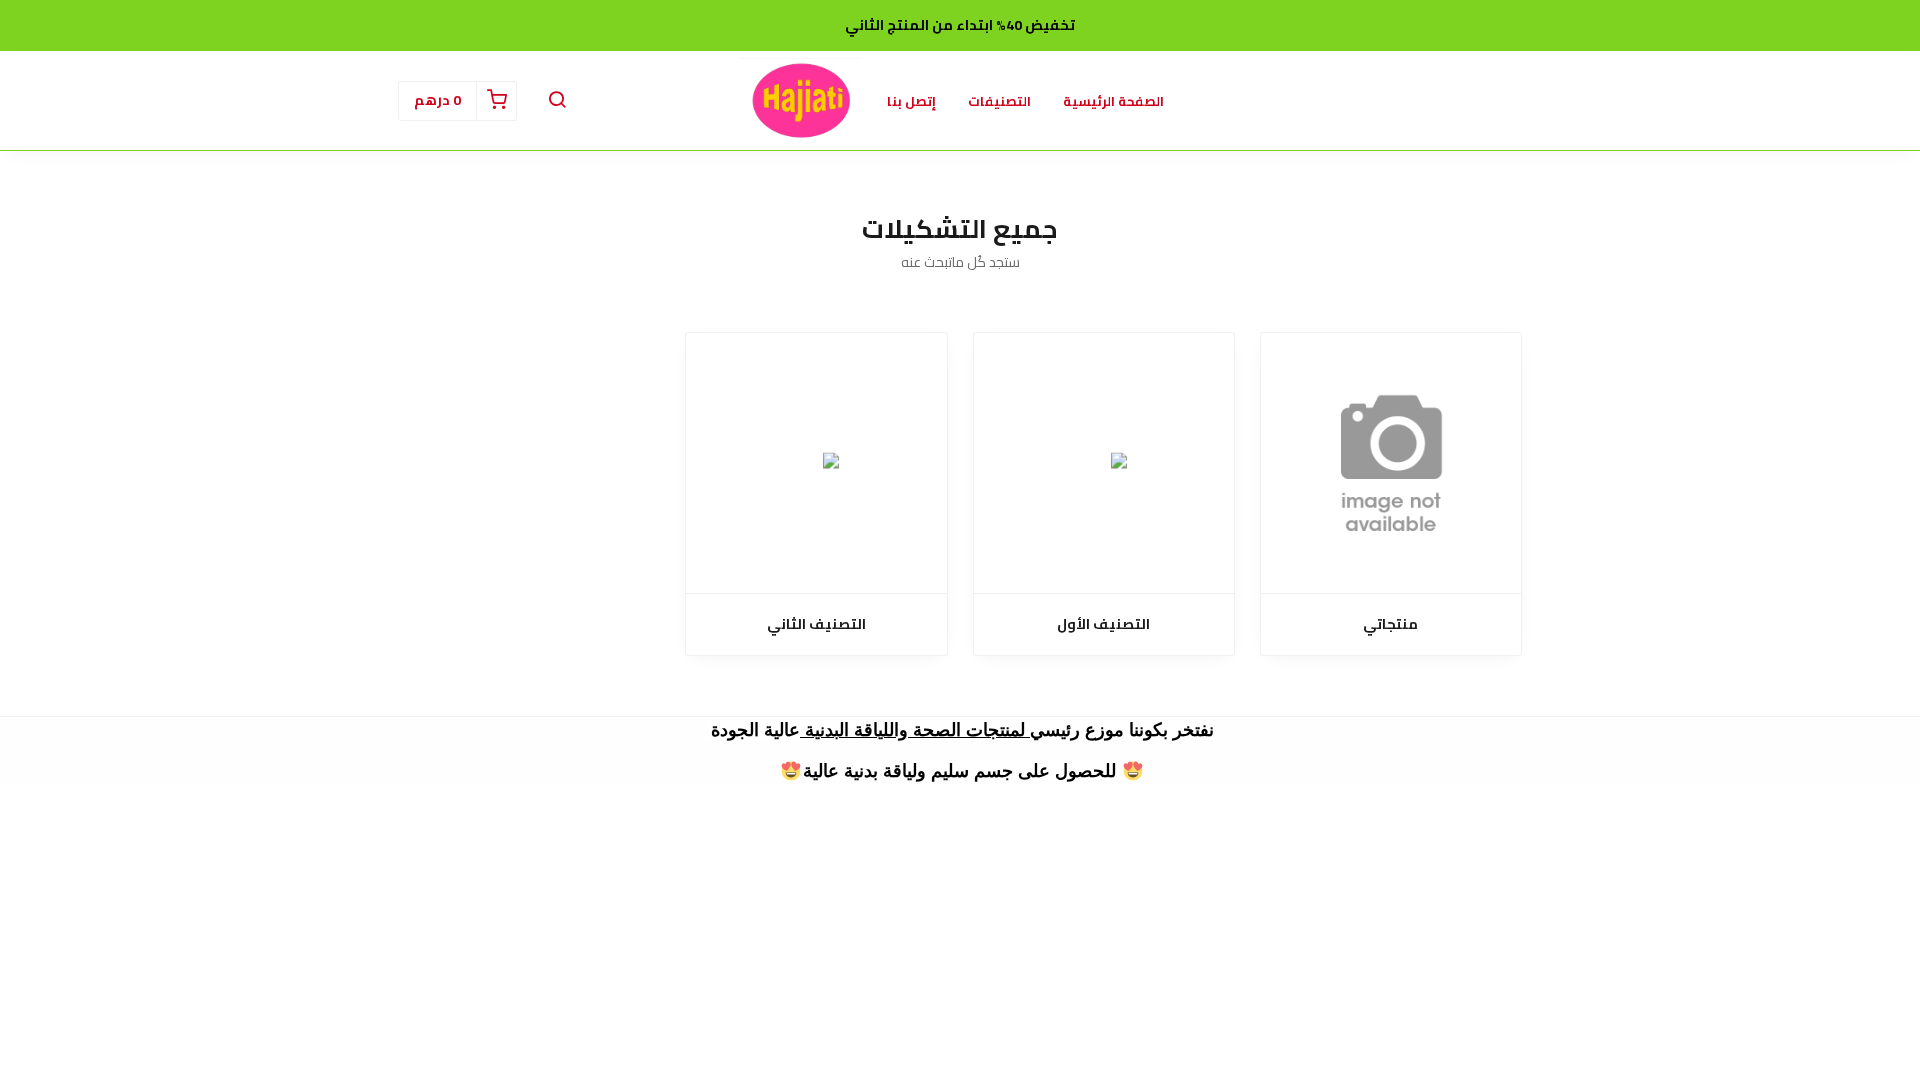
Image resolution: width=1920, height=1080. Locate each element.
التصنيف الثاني (816, 624)
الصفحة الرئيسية (1113, 101)
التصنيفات (999, 101)
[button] (557, 101)
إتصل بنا (911, 101)
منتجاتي (1390, 624)
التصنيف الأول (1103, 624)
